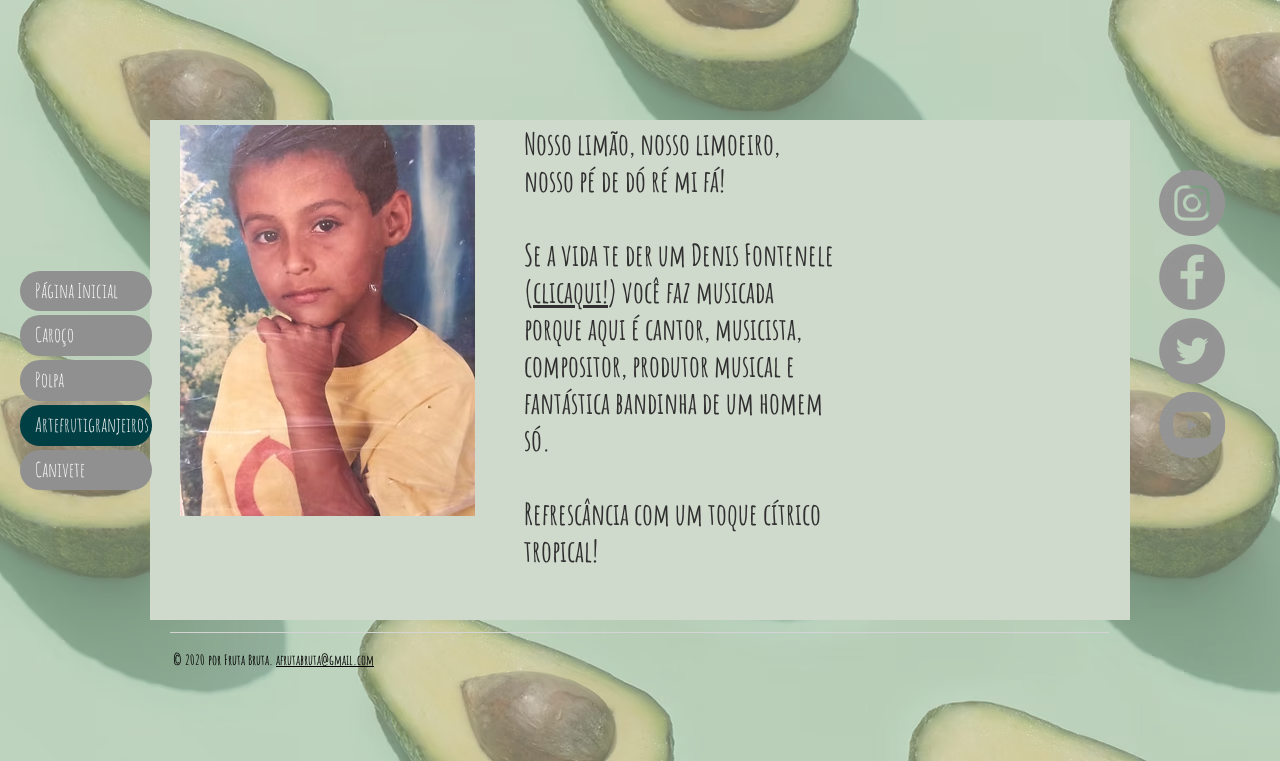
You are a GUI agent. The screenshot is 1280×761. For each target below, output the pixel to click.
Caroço (54, 334)
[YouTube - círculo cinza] (1192, 425)
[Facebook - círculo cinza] (1192, 277)
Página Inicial (76, 290)
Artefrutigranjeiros (92, 424)
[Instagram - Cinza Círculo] (1192, 203)
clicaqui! (570, 291)
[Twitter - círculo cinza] (1192, 351)
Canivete (60, 469)
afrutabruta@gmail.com (325, 659)
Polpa (49, 379)
